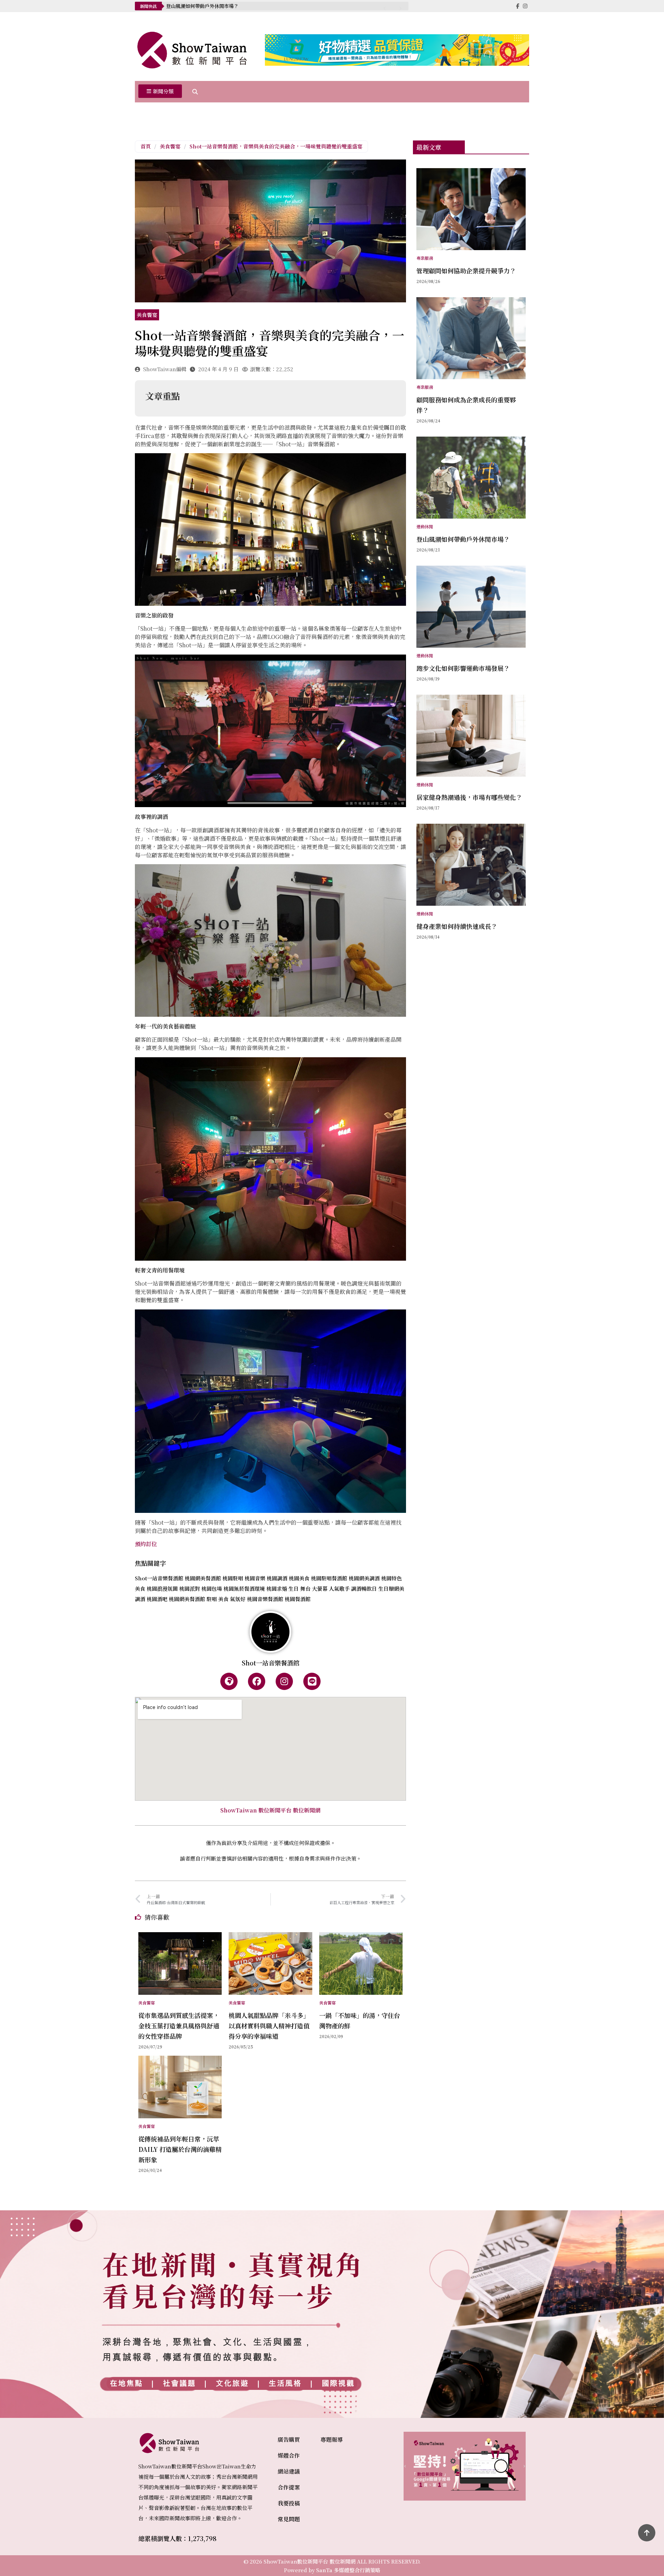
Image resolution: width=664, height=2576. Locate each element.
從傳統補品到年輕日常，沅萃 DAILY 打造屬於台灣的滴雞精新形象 (180, 2149)
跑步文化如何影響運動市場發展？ (202, 6)
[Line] (312, 1681)
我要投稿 (289, 2503)
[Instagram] (284, 1681)
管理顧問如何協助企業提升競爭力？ (466, 271)
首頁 (146, 146)
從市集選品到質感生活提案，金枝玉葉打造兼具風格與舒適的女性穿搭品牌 (179, 2026)
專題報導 (332, 2440)
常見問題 (289, 2519)
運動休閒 (425, 526)
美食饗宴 (170, 146)
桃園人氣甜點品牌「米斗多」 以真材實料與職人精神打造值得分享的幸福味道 (272, 2026)
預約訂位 (146, 1544)
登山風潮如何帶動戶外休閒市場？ (463, 539)
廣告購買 (289, 2440)
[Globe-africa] (229, 1681)
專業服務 (425, 258)
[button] (160, 92)
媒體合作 (289, 2455)
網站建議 (289, 2471)
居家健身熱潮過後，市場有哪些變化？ (469, 797)
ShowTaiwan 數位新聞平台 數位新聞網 (270, 1810)
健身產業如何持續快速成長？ (457, 926)
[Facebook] (257, 1681)
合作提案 (289, 2487)
